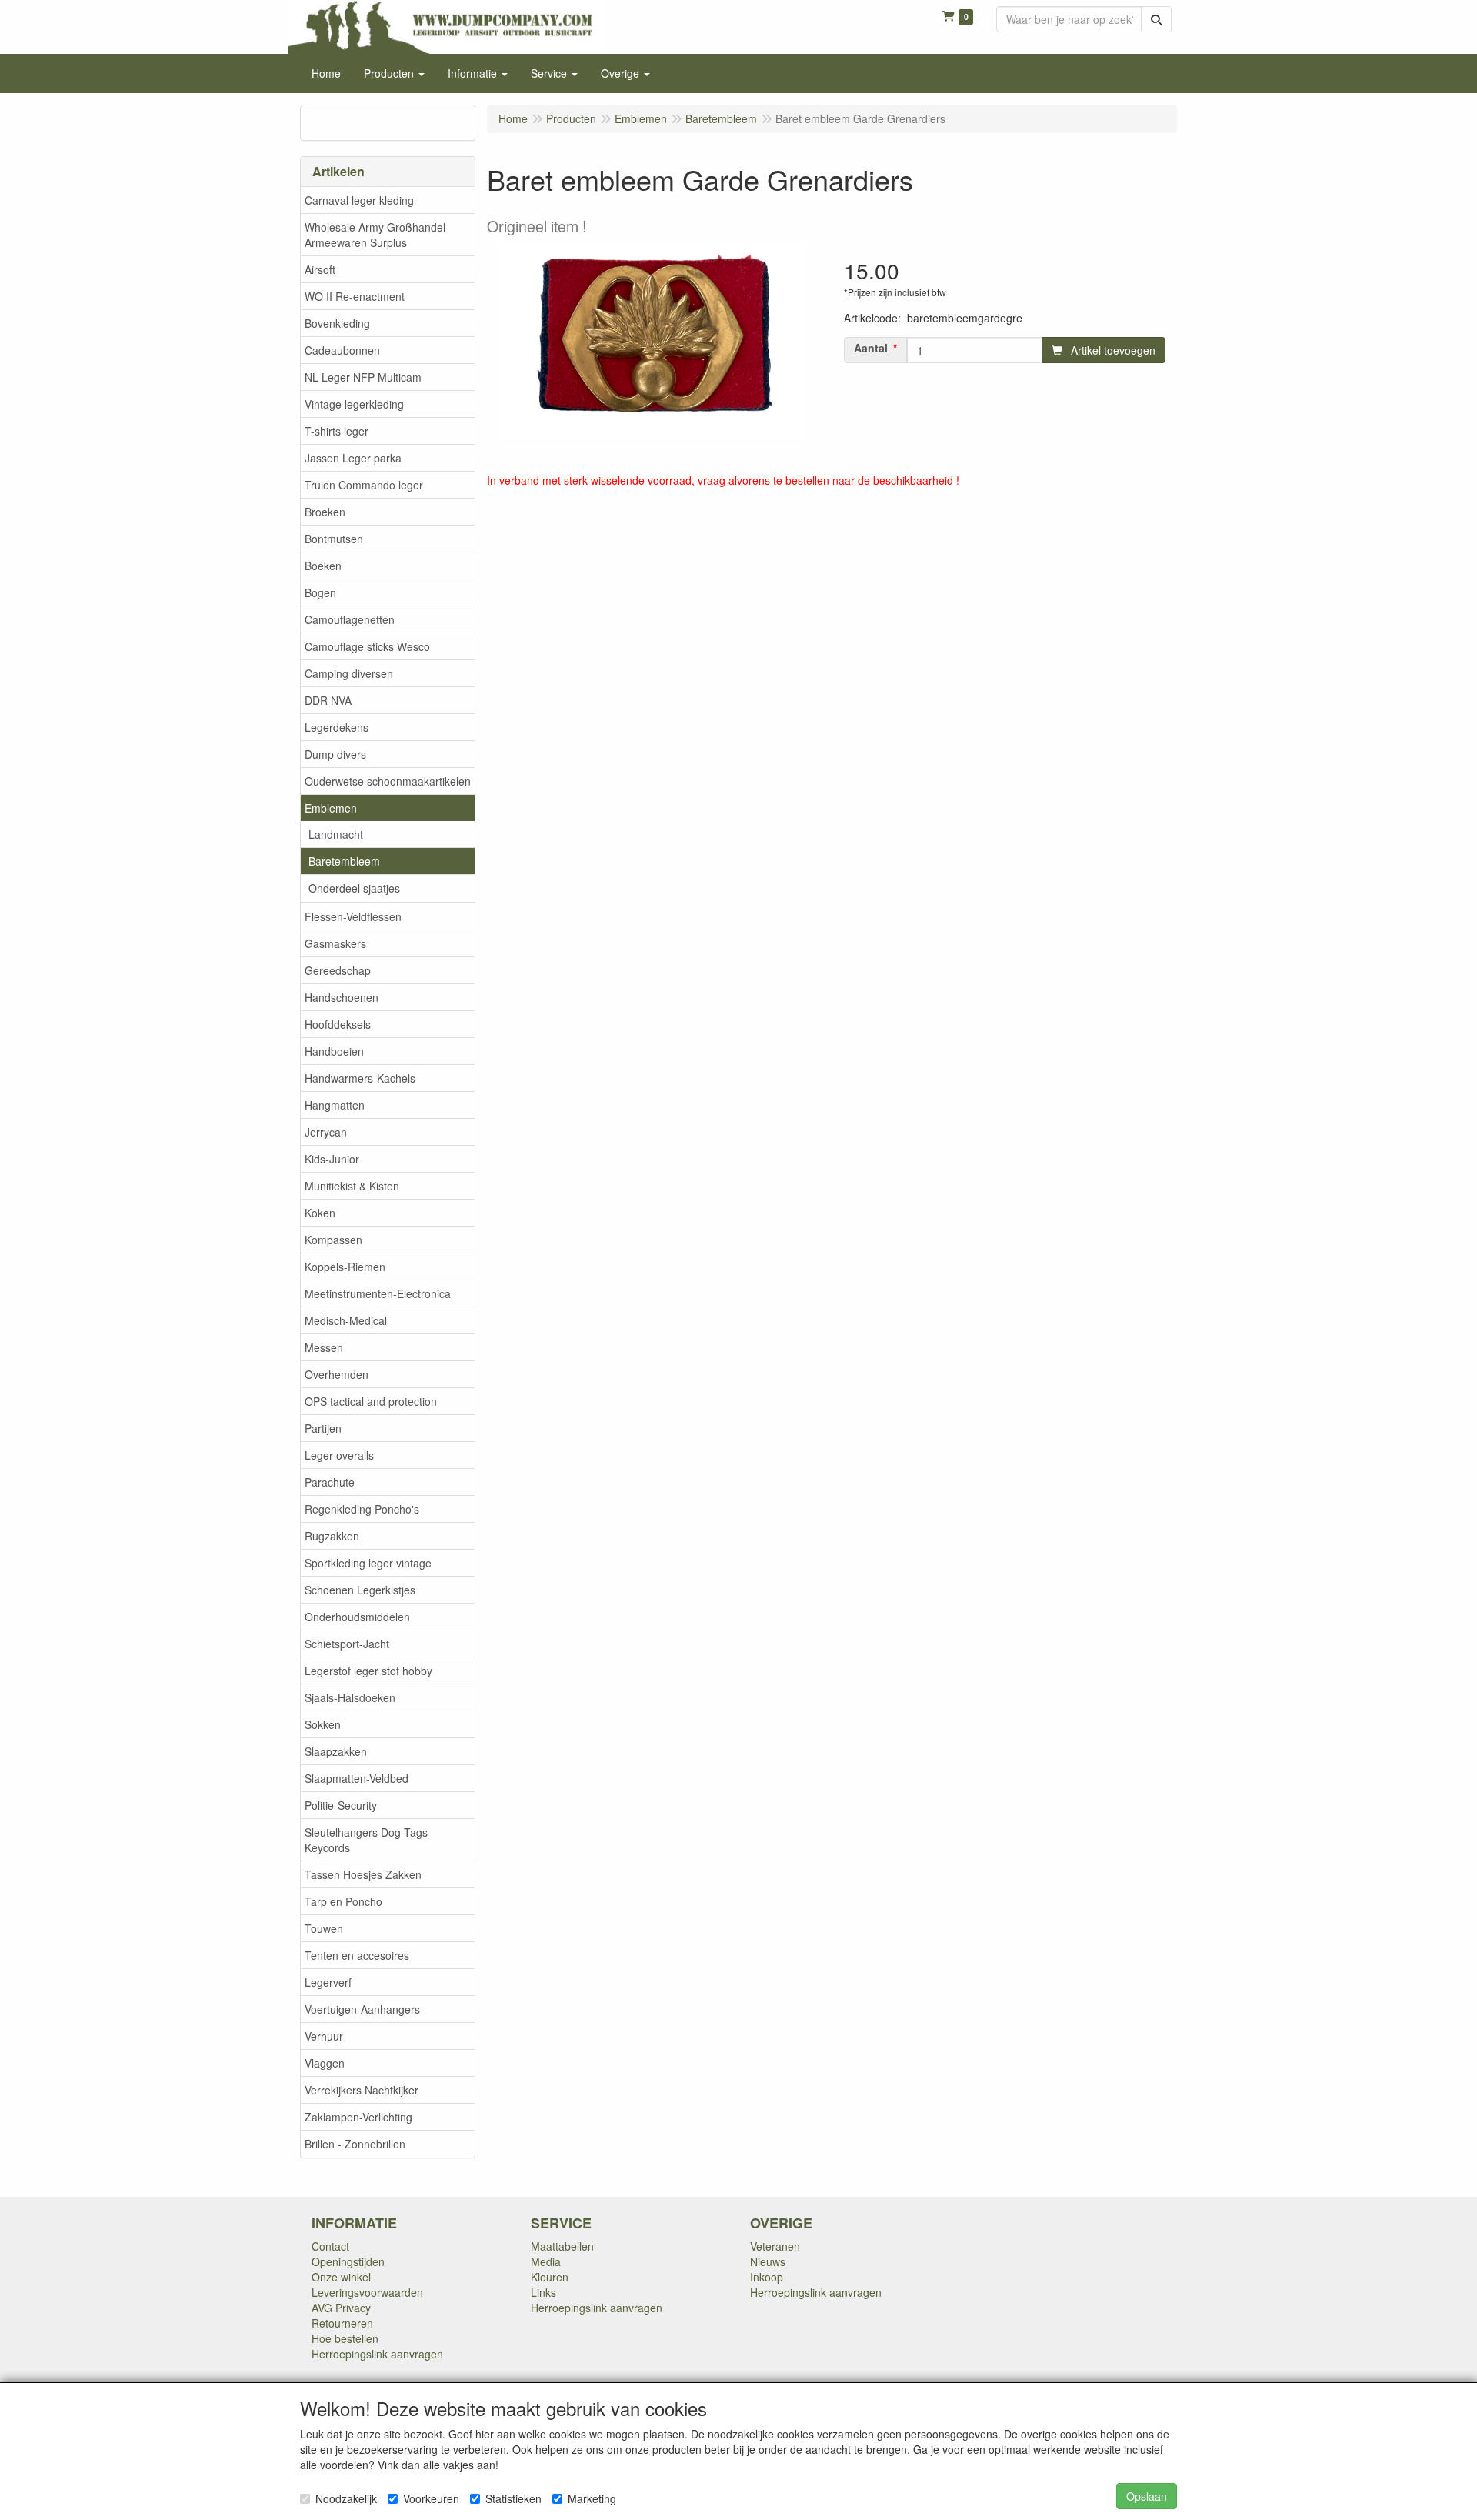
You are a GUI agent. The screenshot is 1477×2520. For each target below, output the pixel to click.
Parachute (330, 1482)
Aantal (871, 348)
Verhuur (324, 2036)
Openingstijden (348, 2261)
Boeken (323, 566)
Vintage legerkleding (354, 404)
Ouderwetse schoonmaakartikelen (388, 781)
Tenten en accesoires (357, 1955)
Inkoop (767, 2277)
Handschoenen (342, 997)
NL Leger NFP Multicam (363, 377)
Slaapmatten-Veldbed (357, 1778)
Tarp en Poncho (343, 1901)
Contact (330, 2246)
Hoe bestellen (345, 2338)
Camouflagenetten (350, 619)
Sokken (323, 1724)
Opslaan (1147, 2496)
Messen (324, 1347)
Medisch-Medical (346, 1320)
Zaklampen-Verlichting (358, 2117)
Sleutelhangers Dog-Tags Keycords (366, 1840)
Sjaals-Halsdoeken (350, 1697)
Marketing (592, 2498)
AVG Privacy (341, 2308)
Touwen (324, 1928)
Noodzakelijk (346, 2498)
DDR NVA (328, 700)
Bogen (320, 592)
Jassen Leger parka (353, 458)
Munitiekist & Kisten (352, 1186)
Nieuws (768, 2261)
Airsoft (320, 269)
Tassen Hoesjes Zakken (363, 1874)
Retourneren (342, 2323)
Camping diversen (349, 673)
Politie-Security (341, 1805)
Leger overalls (339, 1455)
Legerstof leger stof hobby (368, 1671)
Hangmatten (335, 1105)
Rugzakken (332, 1536)
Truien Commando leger (364, 485)
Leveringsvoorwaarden (367, 2292)
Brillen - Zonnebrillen (355, 2144)
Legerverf (328, 1982)
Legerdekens (337, 727)
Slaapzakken (336, 1751)
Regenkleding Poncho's (362, 1509)
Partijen (323, 1428)
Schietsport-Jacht (347, 1644)
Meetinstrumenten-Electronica (378, 1293)
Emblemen (331, 808)
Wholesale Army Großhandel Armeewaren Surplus (375, 235)
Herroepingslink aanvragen (377, 2354)
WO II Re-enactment (355, 296)
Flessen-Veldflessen (353, 916)
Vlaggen (325, 2063)
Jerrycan (326, 1132)
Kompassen (333, 1240)
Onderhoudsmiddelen (357, 1617)
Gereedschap (338, 970)
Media (546, 2261)
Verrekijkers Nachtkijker (362, 2090)
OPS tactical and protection (371, 1401)
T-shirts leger (337, 431)
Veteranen (775, 2246)
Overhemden (337, 1374)
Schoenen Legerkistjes (360, 1590)
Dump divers (335, 754)
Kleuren (550, 2277)
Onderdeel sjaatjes (354, 888)
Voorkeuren (431, 2498)
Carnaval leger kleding (359, 200)
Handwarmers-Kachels (360, 1078)
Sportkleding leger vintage (368, 1563)
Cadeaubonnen (342, 350)
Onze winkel (341, 2277)
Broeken (325, 512)
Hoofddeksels (338, 1024)
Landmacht (336, 834)
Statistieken (513, 2498)
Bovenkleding (337, 323)
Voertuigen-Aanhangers (362, 2009)
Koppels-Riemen (345, 1267)
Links (543, 2292)
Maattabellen (562, 2246)
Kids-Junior (332, 1159)
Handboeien (334, 1051)
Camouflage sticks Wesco (367, 646)
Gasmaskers (335, 943)
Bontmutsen (334, 539)
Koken (320, 1213)
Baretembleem (344, 861)
